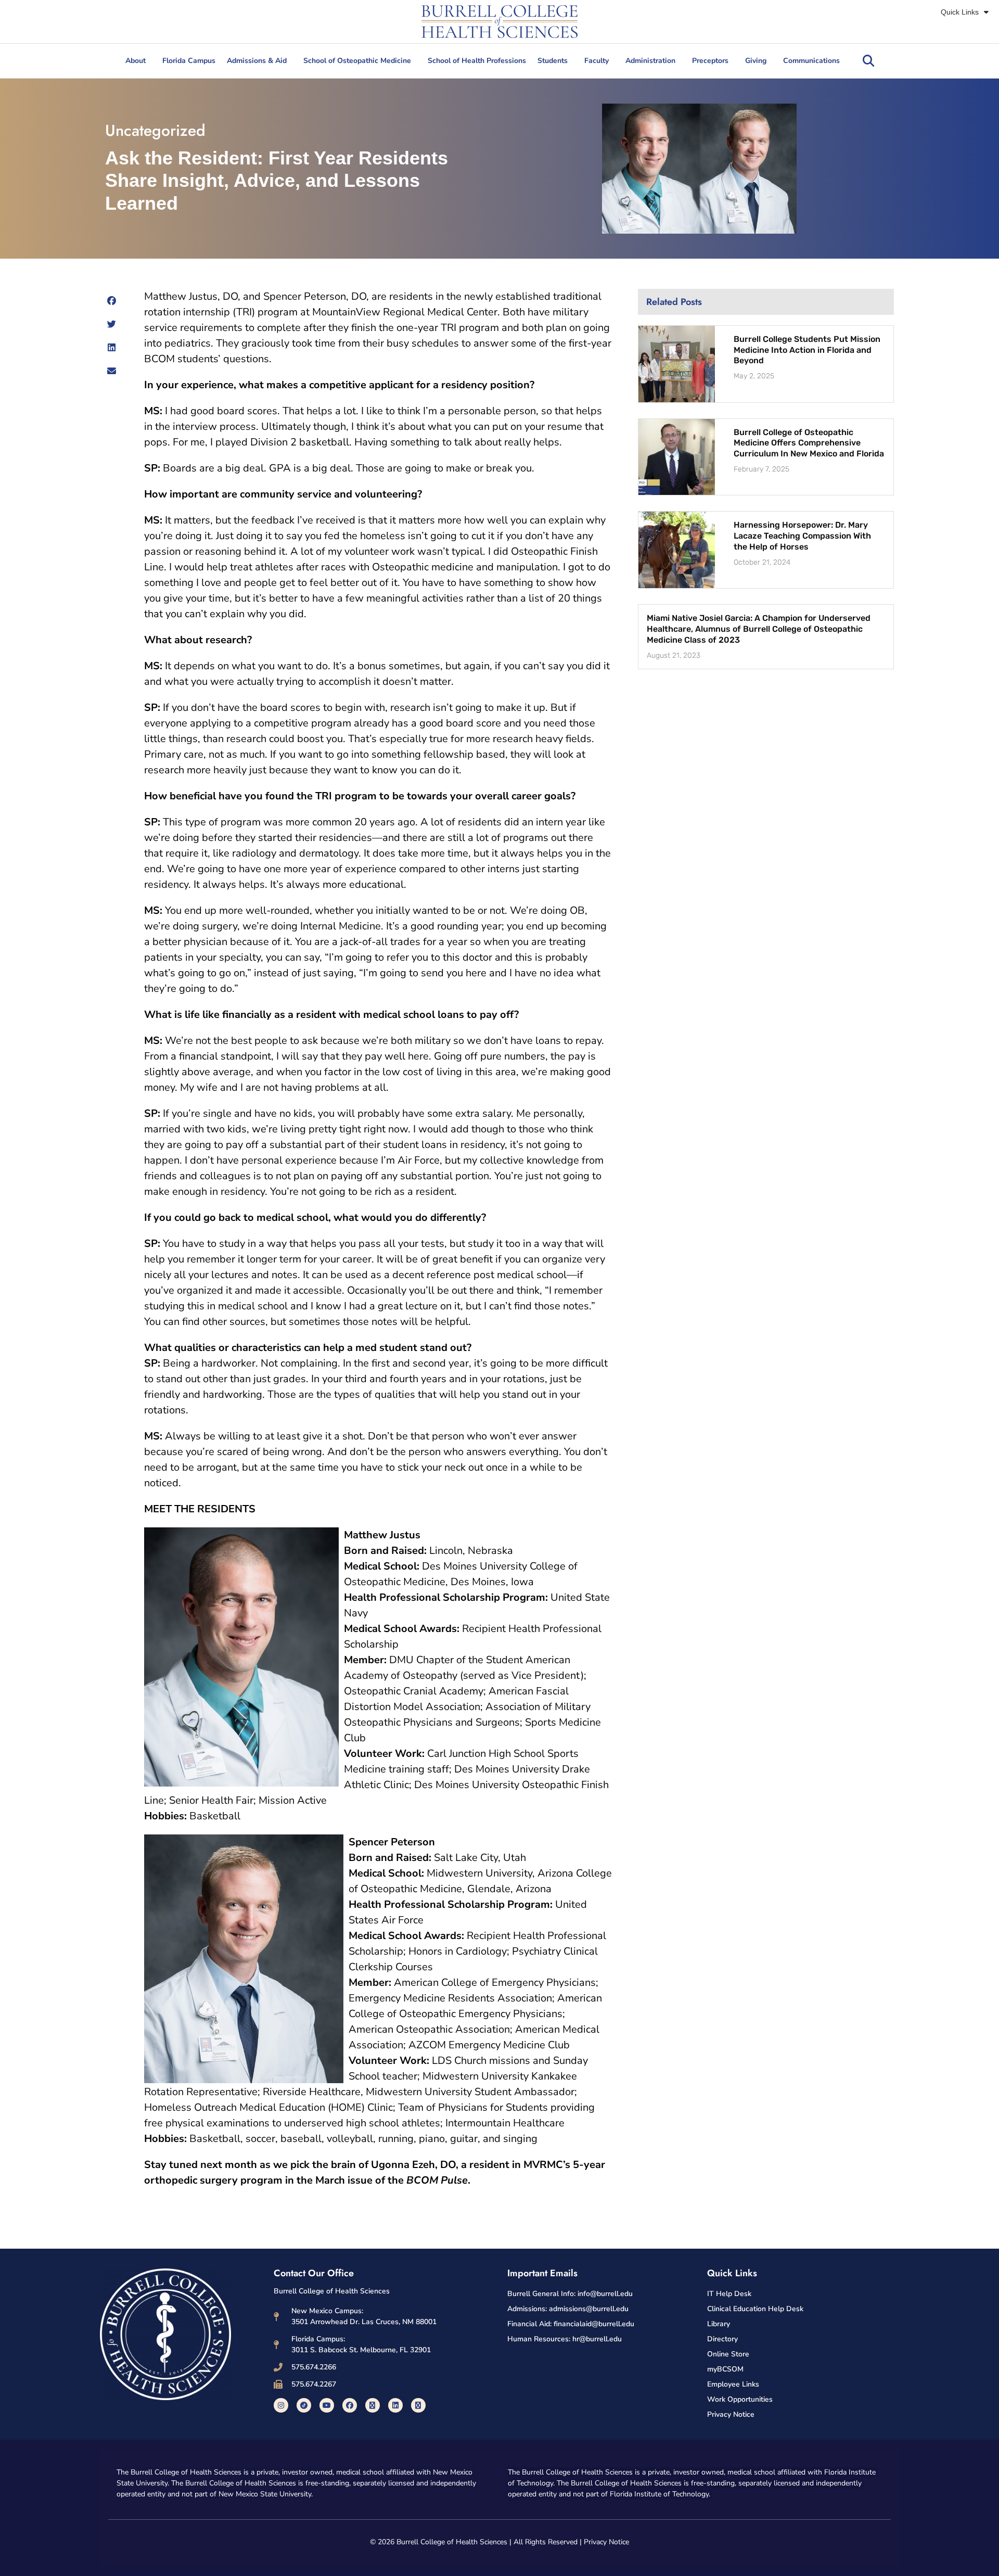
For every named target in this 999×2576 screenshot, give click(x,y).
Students (553, 61)
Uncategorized (155, 130)
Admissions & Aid (257, 61)
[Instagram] (281, 2405)
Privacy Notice (606, 2542)
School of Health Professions (477, 61)
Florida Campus (189, 61)
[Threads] (418, 2405)
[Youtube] (327, 2405)
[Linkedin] (395, 2405)
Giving (756, 61)
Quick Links (960, 12)
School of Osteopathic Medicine (357, 61)
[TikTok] (304, 2405)
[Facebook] (350, 2405)
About (136, 61)
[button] (868, 61)
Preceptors (710, 61)
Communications (811, 61)
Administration (650, 61)
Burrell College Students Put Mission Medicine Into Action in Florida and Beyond (807, 350)
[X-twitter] (373, 2405)
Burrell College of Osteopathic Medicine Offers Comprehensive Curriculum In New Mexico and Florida (809, 443)
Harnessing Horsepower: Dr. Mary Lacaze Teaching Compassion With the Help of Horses (802, 536)
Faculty (597, 61)
